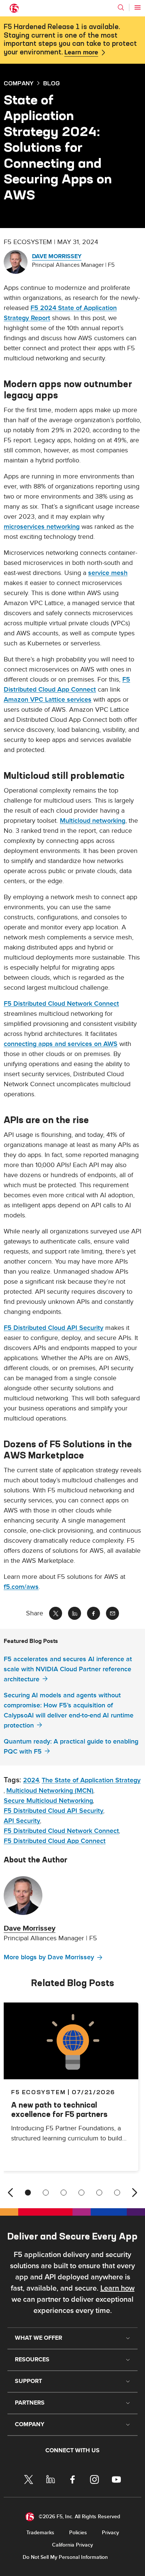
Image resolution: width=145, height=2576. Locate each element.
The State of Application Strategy (91, 1780)
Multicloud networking (93, 821)
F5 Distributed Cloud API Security (54, 1328)
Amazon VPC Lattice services (48, 700)
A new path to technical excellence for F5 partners (59, 2109)
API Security (22, 1821)
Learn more (81, 53)
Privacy (110, 2533)
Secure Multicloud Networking (48, 1801)
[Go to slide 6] (117, 2193)
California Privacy (72, 2545)
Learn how (117, 2288)
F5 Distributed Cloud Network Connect (61, 1004)
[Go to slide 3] (64, 2193)
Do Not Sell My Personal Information (65, 2557)
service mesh (108, 573)
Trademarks (40, 2533)
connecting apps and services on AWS (61, 1044)
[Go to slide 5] (99, 2193)
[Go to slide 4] (81, 2193)
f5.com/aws (21, 1587)
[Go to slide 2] (46, 2193)
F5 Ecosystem (38, 2092)
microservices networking (42, 527)
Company (19, 83)
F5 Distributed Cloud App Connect (55, 1841)
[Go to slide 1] (28, 2193)
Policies (78, 2533)
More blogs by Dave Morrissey (49, 1957)
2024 (31, 1780)
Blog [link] (51, 83)
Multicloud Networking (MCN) (50, 1791)
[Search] (121, 7)
